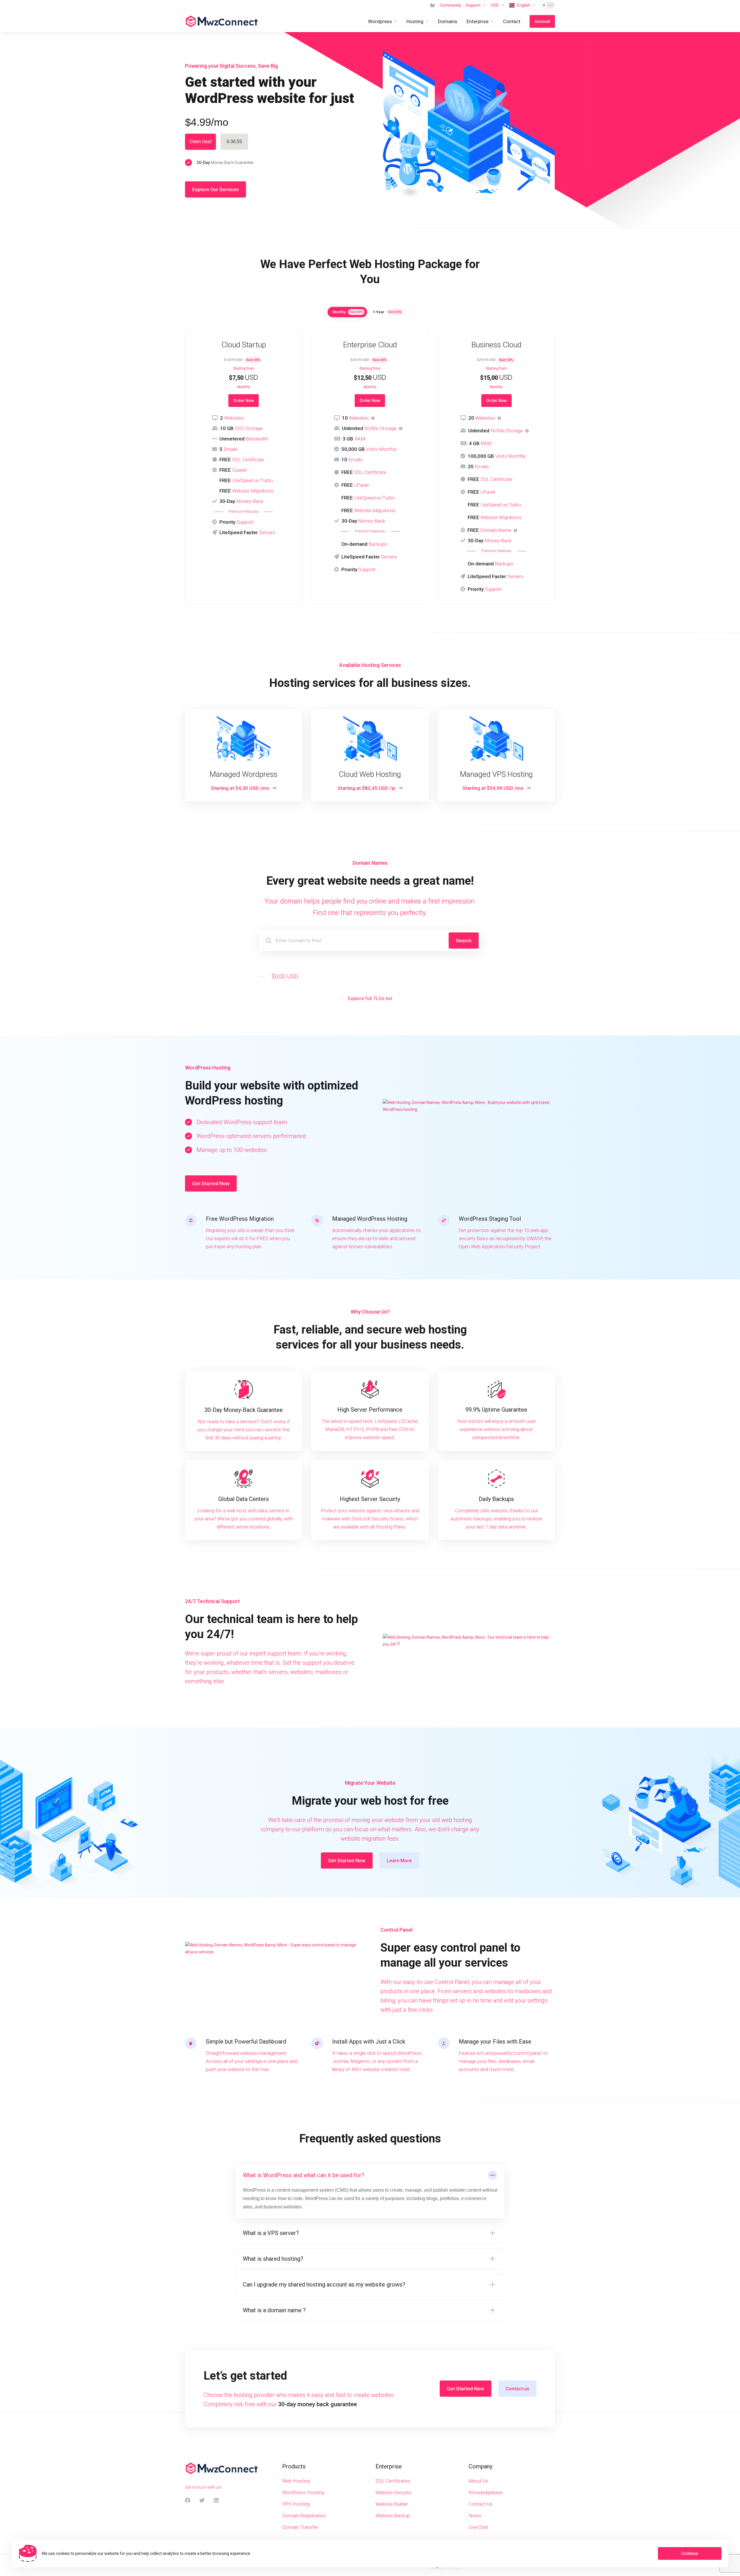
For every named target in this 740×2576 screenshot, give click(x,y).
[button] (370, 2191)
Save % (356, 312)
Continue (690, 2553)
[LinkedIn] (217, 2500)
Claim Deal (200, 142)
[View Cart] (432, 5)
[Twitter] (202, 2500)
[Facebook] (188, 2500)
